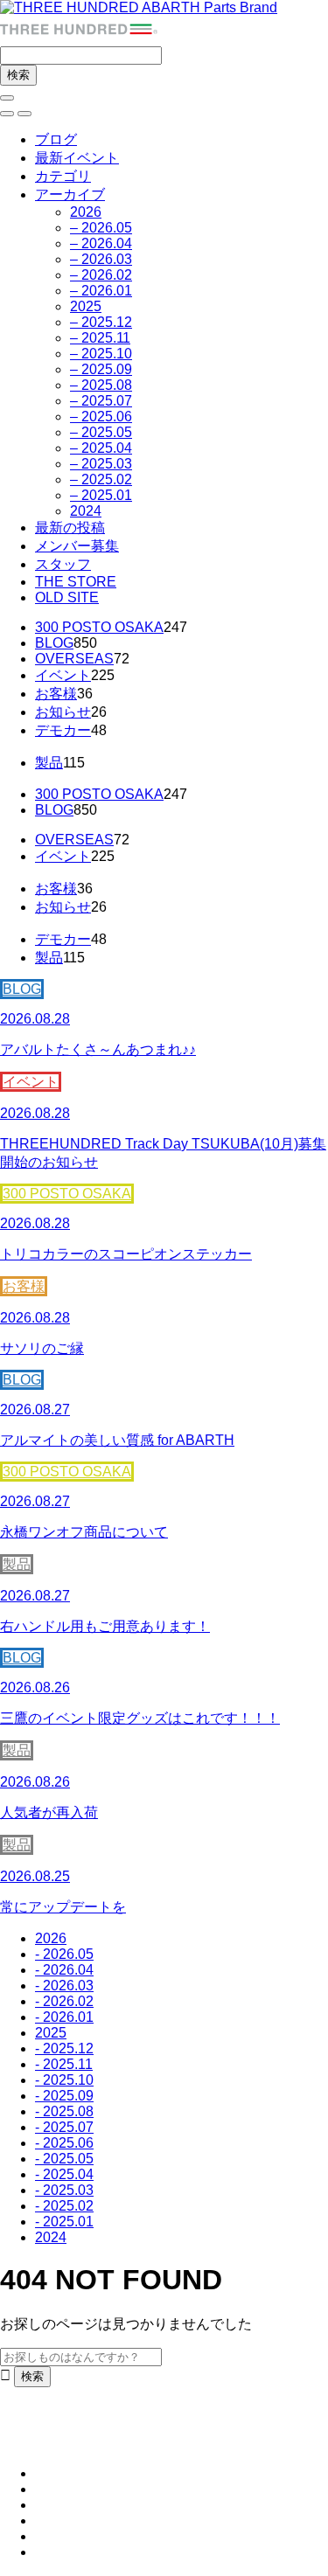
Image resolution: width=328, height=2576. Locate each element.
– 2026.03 (101, 259)
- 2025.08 (64, 2111)
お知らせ (63, 712)
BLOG (54, 643)
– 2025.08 (101, 385)
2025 (86, 306)
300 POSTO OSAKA (99, 627)
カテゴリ (63, 176)
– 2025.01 (101, 495)
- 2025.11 (64, 2064)
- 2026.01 (64, 2017)
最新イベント (77, 158)
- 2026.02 (64, 2001)
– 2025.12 (101, 322)
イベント (63, 675)
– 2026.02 (101, 275)
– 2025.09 (101, 369)
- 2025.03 (64, 2190)
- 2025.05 (64, 2159)
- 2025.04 (64, 2174)
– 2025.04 (101, 448)
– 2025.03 (101, 464)
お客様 (56, 694)
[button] (7, 114)
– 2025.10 (101, 354)
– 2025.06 (101, 417)
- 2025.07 (64, 2127)
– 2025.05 (101, 432)
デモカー (63, 730)
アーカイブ (70, 194)
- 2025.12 (64, 2048)
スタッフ (63, 564)
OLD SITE (67, 597)
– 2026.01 (101, 291)
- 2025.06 (64, 2143)
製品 (49, 763)
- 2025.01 (64, 2222)
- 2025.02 (64, 2206)
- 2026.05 (64, 1954)
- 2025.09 (64, 2096)
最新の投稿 (70, 528)
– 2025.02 (101, 479)
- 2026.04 (64, 1970)
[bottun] (7, 98)
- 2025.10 (64, 2080)
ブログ (56, 139)
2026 (86, 212)
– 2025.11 (100, 338)
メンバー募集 (77, 546)
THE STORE (76, 582)
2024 (86, 511)
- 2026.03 (64, 1986)
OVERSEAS (74, 659)
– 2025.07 (101, 401)
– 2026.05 (101, 228)
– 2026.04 (101, 243)
